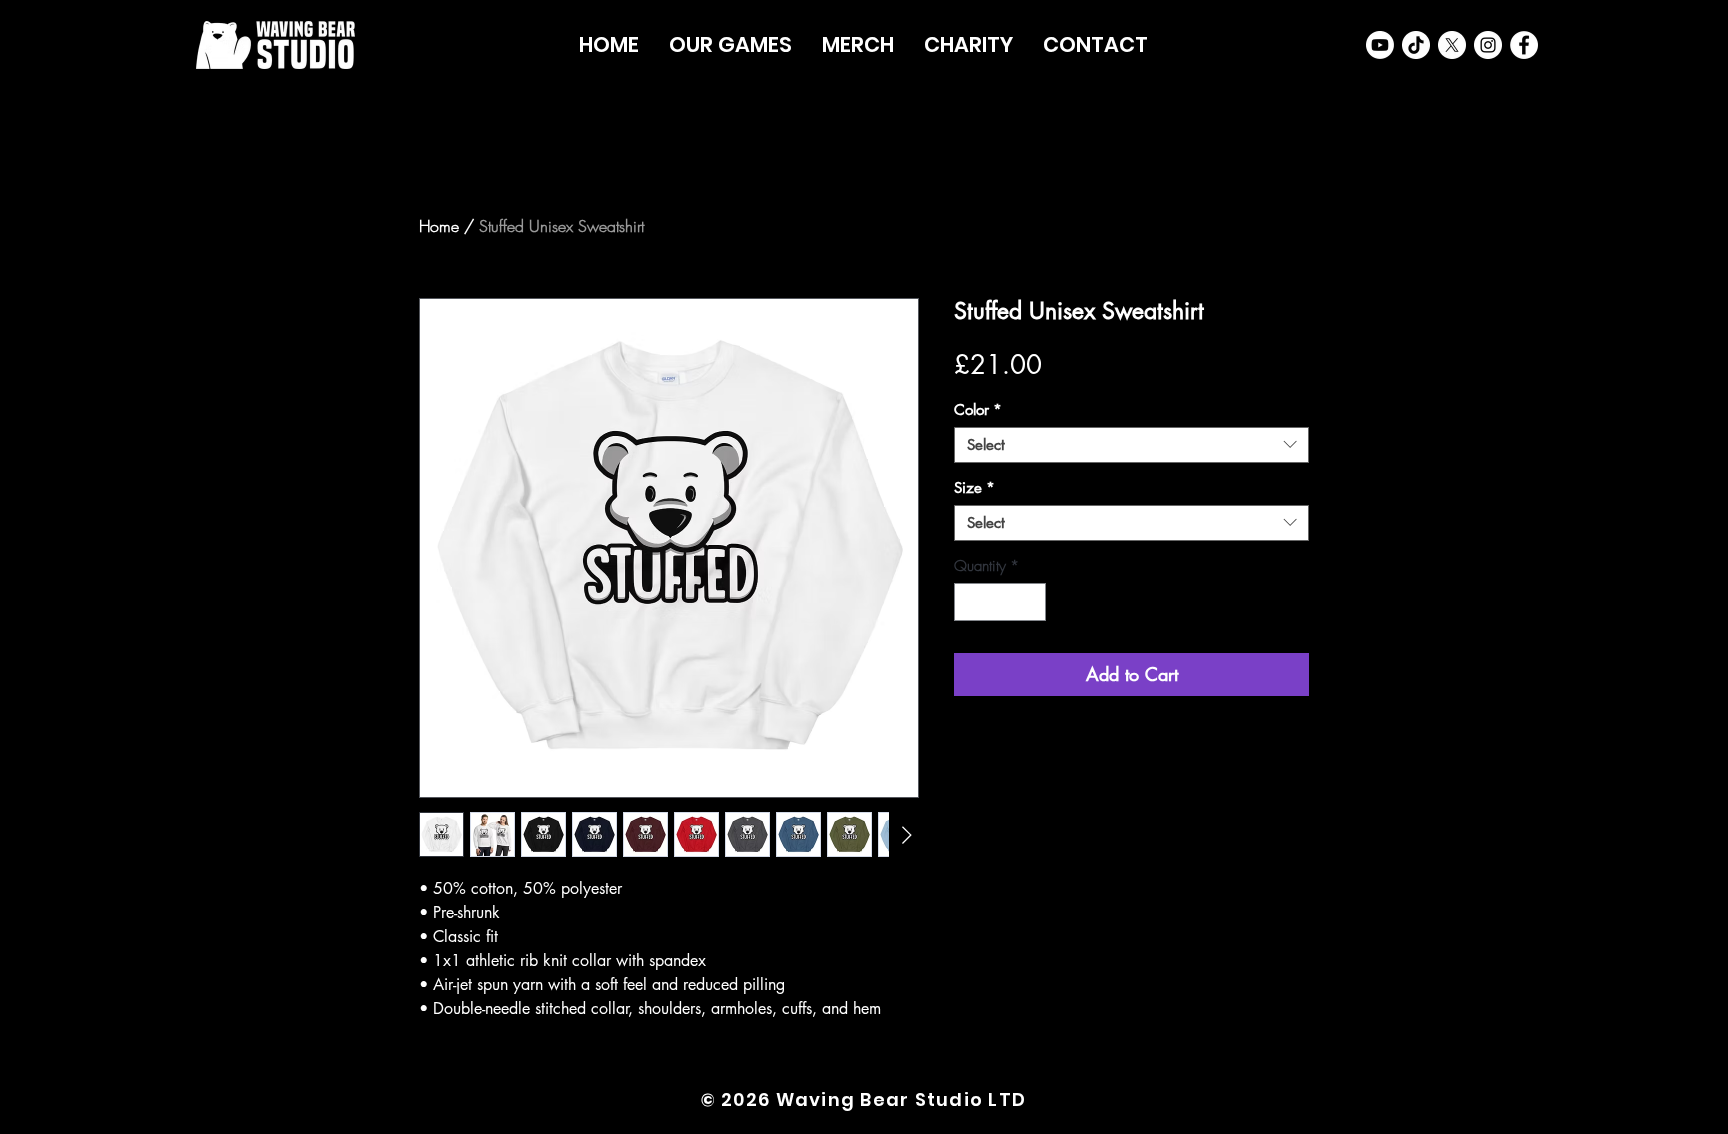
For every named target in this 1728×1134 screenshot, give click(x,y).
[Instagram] (1488, 45)
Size (974, 488)
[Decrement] (970, 602)
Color (978, 410)
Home (439, 226)
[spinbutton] (1000, 602)
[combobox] (1131, 445)
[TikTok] (1416, 45)
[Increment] (1030, 602)
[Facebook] (1524, 45)
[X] (1452, 45)
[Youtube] (1380, 45)
